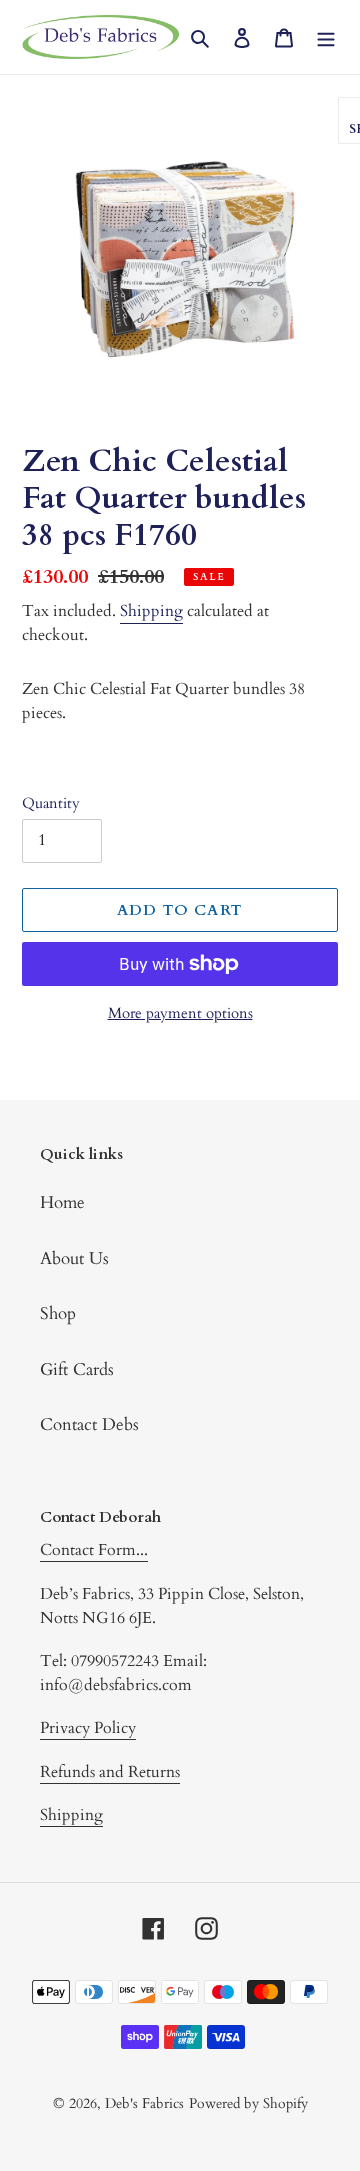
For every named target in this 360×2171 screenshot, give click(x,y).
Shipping (151, 611)
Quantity (51, 803)
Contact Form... (94, 1550)
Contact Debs (89, 1424)
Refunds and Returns (110, 1772)
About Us (74, 1258)
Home (62, 1202)
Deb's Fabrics (144, 2103)
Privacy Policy (88, 1728)
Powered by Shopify (248, 2103)
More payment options (180, 1013)
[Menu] (326, 37)
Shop (58, 1313)
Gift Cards (77, 1369)
